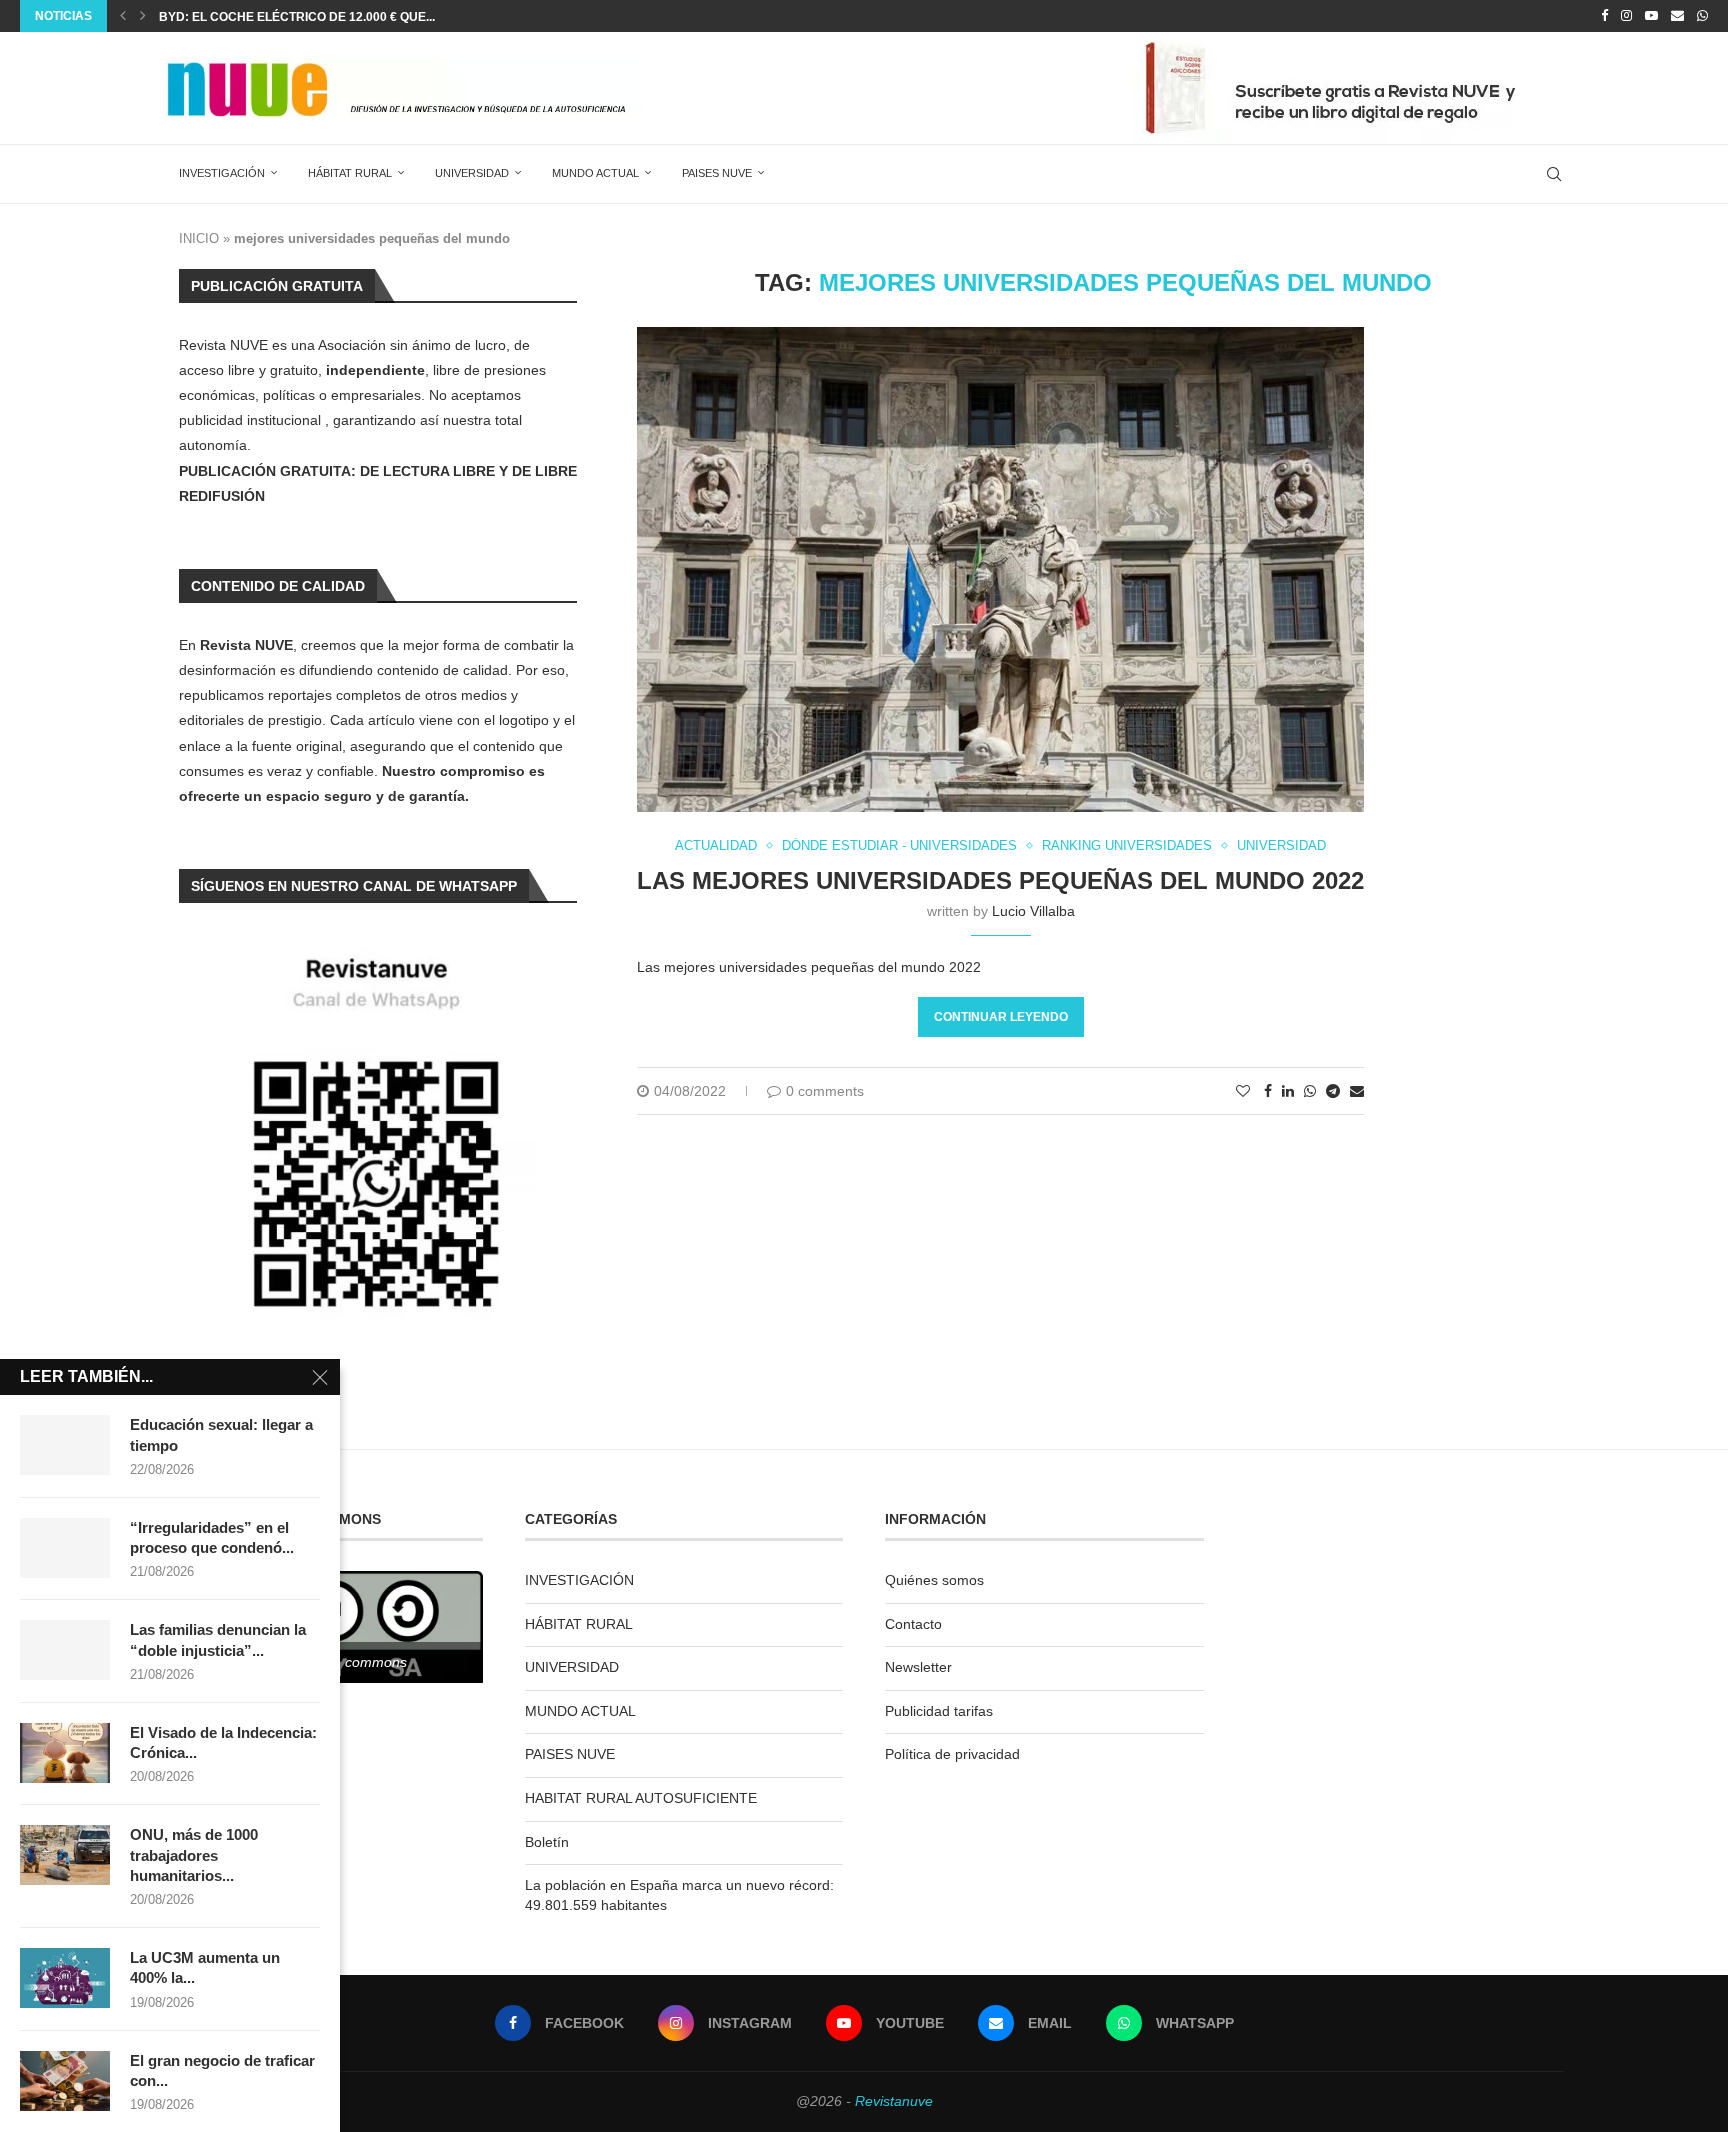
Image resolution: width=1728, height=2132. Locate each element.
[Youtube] (1651, 16)
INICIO (199, 238)
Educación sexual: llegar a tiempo (221, 1434)
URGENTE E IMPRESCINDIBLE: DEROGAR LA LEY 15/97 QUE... (340, 17)
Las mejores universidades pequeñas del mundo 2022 (1000, 880)
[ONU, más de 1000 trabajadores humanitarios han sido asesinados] (65, 1855)
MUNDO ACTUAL (595, 173)
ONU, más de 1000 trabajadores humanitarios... (194, 1855)
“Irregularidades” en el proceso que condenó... (212, 1537)
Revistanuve (894, 2101)
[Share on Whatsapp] (1310, 1091)
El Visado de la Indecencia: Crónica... (223, 1742)
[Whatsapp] (1702, 16)
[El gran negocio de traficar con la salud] (65, 2081)
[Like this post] (1243, 1091)
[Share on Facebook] (1268, 1091)
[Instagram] (1626, 16)
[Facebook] (1604, 16)
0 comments (825, 1091)
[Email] (1677, 16)
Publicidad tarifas (939, 1711)
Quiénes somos (934, 1580)
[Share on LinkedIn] (1288, 1091)
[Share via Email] (1357, 1091)
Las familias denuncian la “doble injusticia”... (218, 1639)
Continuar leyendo (1001, 1017)
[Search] (1554, 174)
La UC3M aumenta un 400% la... (205, 1967)
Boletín (547, 1842)
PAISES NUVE (717, 173)
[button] (123, 16)
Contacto (913, 1624)
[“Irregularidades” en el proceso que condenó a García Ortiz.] (65, 1548)
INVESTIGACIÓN (222, 173)
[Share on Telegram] (1333, 1091)
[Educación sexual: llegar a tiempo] (65, 1445)
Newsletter (918, 1667)
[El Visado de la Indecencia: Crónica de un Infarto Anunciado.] (65, 1753)
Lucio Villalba (1033, 911)
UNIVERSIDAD (472, 173)
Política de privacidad (952, 1754)
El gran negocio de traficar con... (222, 2070)
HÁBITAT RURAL (350, 173)
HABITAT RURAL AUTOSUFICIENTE (641, 1798)
